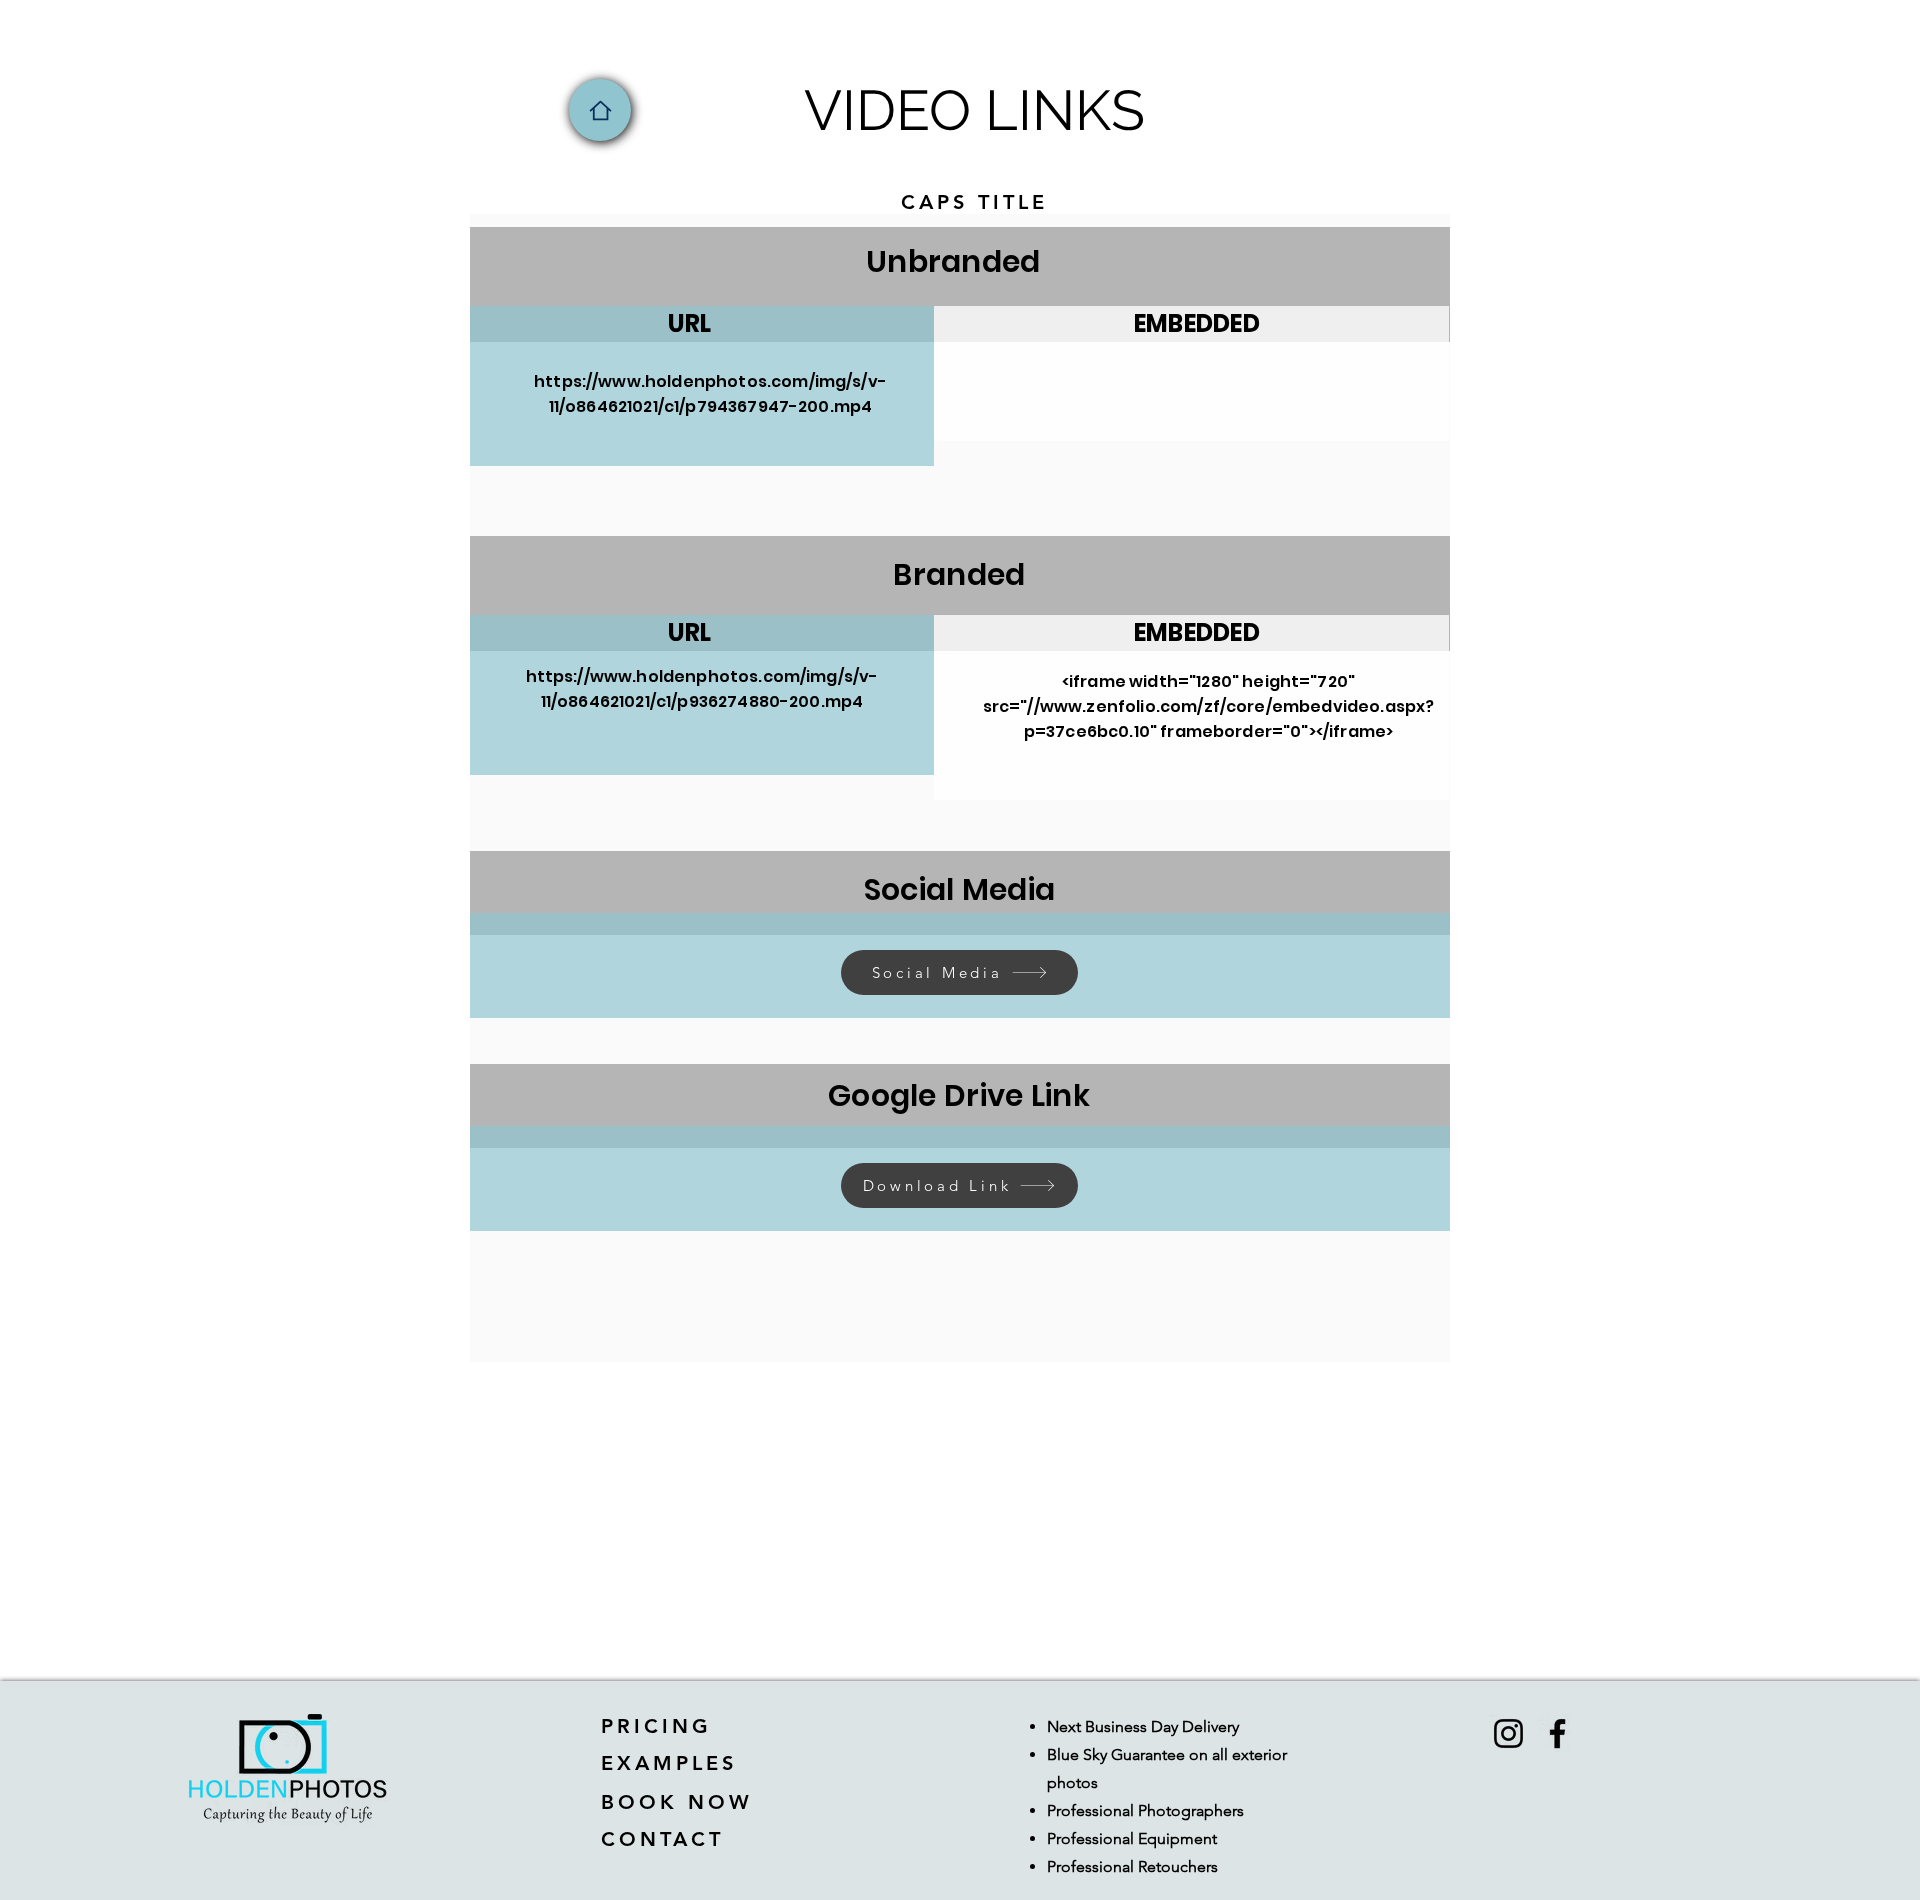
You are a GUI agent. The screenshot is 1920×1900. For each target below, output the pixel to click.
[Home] (600, 110)
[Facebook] (1557, 1733)
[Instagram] (1508, 1733)
